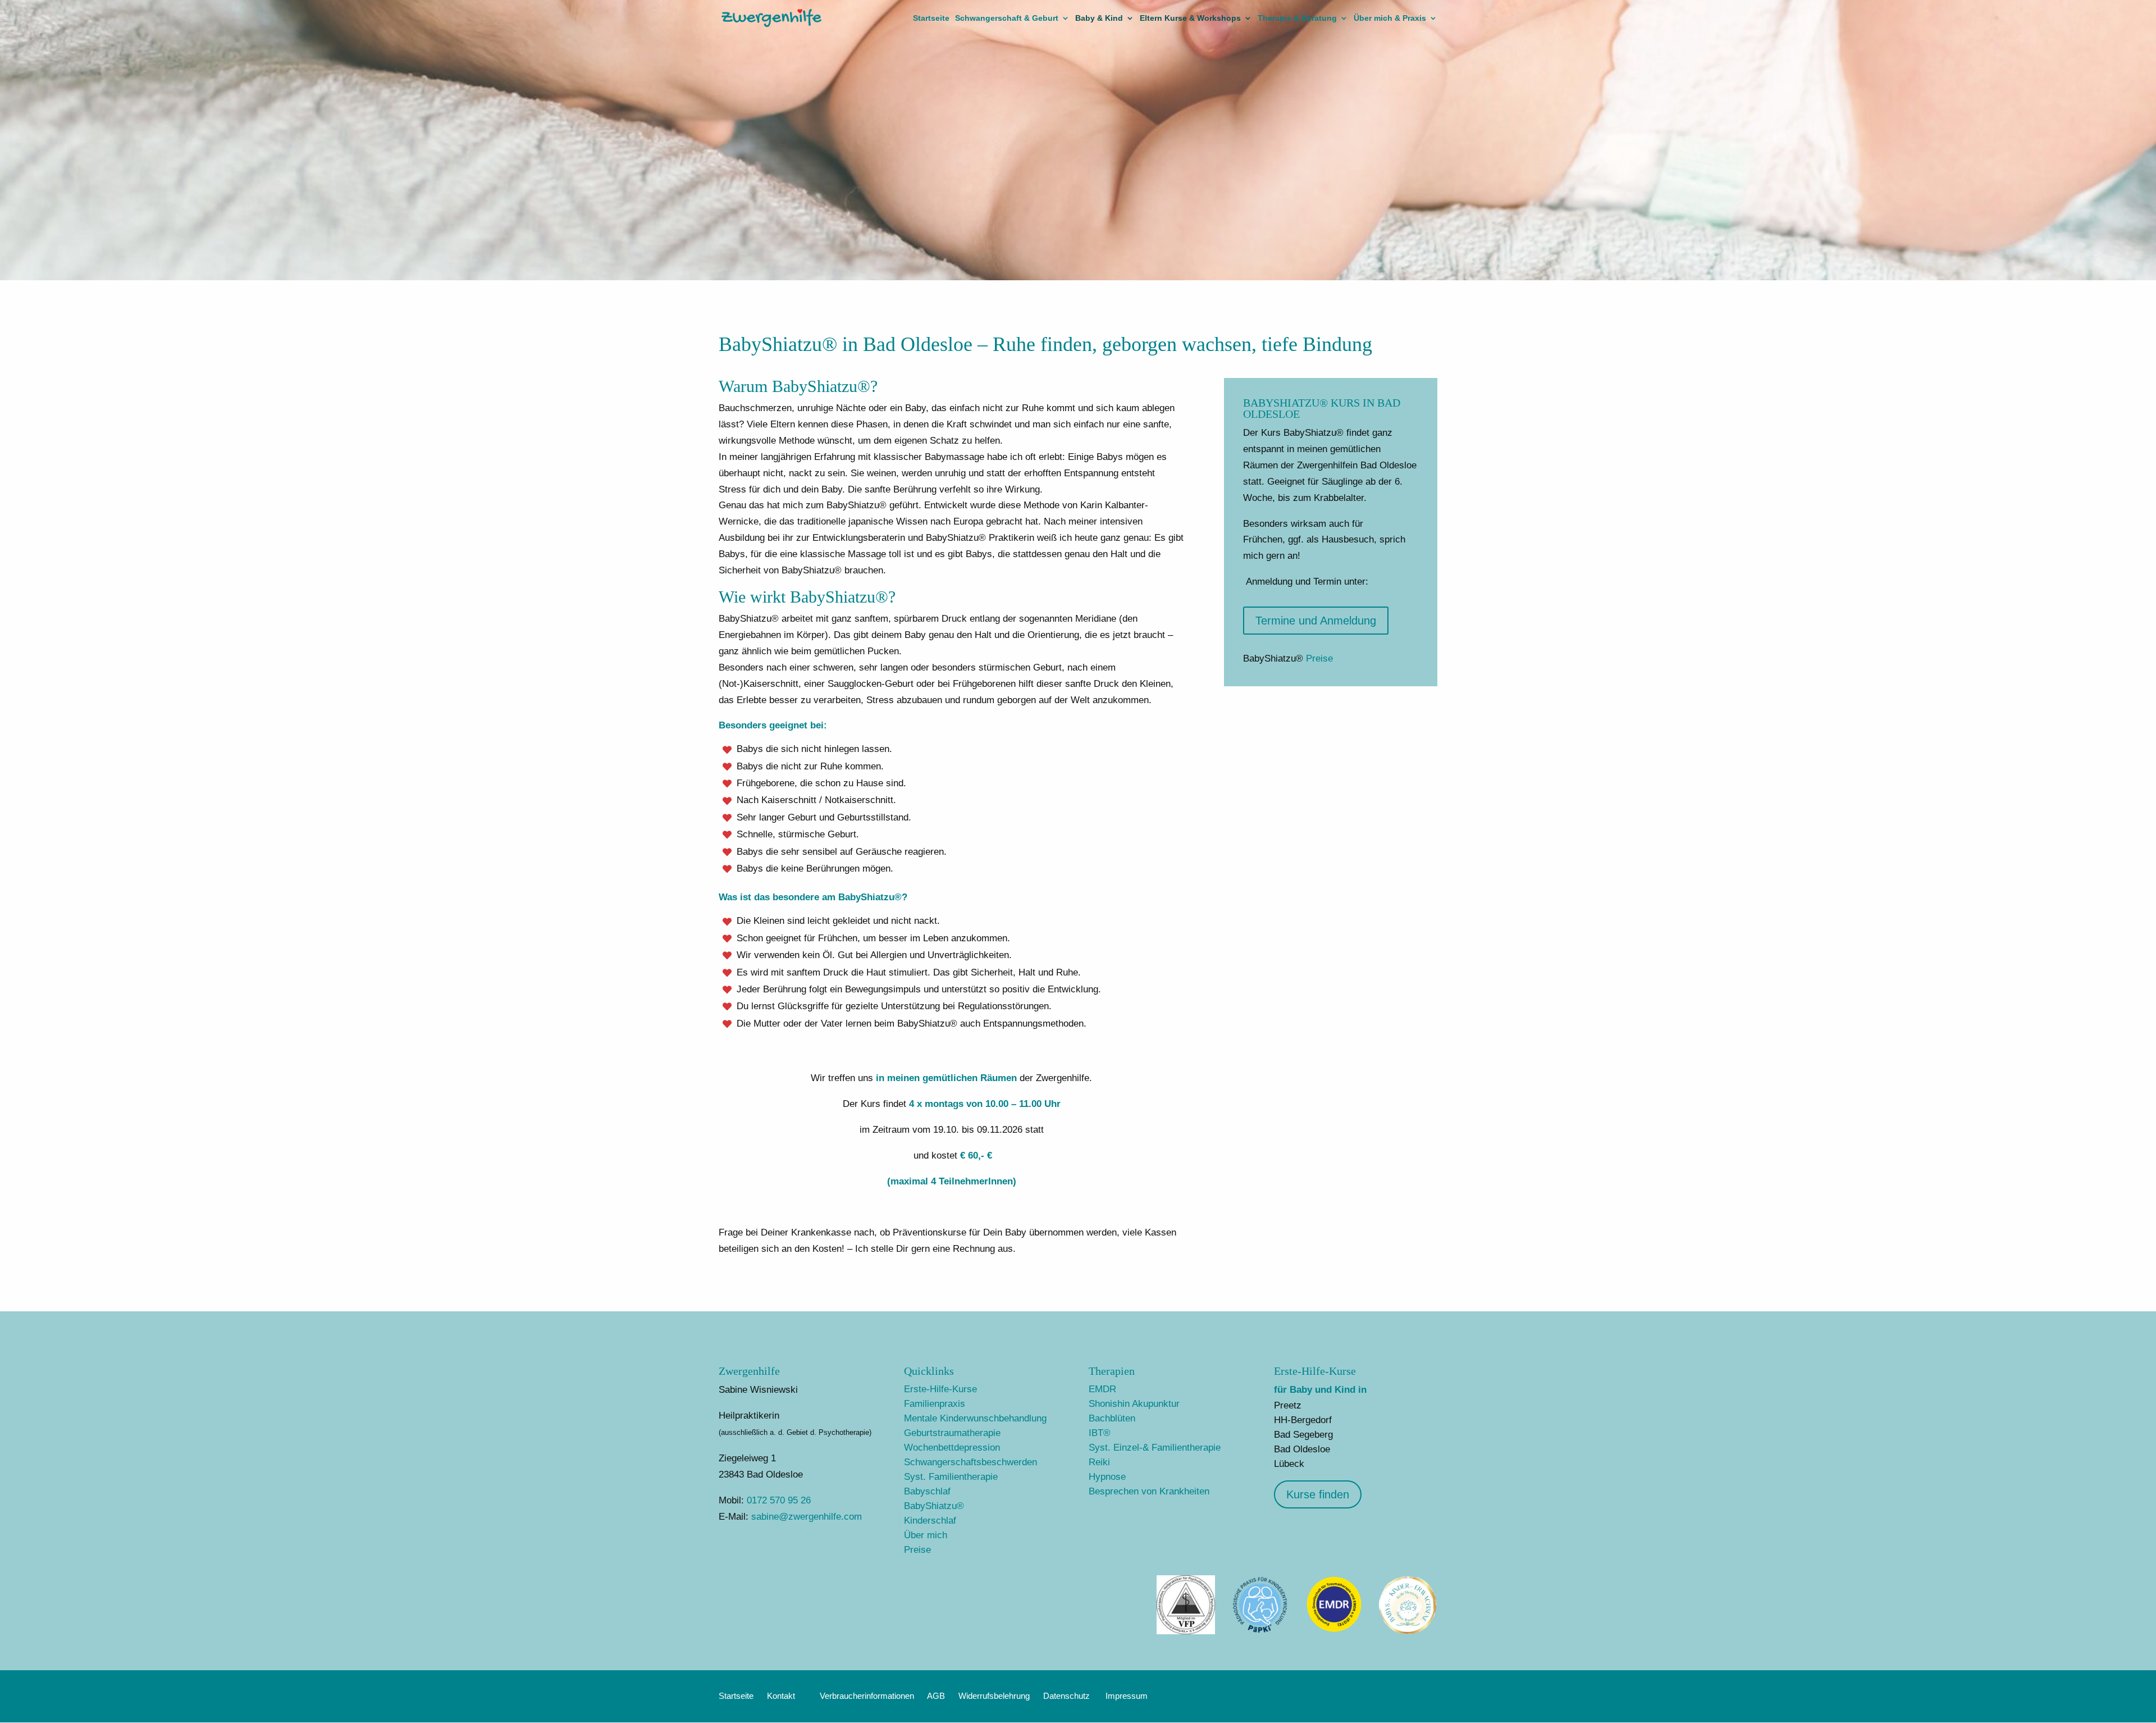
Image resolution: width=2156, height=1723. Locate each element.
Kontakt (781, 1696)
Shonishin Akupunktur (1134, 1404)
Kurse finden (1318, 1494)
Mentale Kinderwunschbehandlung (975, 1418)
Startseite (931, 18)
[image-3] (1334, 1631)
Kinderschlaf (930, 1521)
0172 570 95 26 (779, 1500)
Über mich (926, 1535)
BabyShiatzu (934, 1506)
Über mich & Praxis (1390, 18)
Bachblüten (1112, 1418)
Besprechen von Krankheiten (1149, 1491)
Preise (1319, 658)
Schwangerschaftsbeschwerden (970, 1462)
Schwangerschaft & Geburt (1007, 18)
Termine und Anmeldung (1316, 621)
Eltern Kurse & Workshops (1190, 18)
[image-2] (1186, 1631)
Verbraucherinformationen (867, 1696)
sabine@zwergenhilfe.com (807, 1517)
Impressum (1127, 1696)
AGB (936, 1696)
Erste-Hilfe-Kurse (940, 1389)
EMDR (1102, 1389)
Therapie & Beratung (1297, 18)
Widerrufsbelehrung (994, 1696)
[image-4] (1260, 1631)
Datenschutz (1066, 1696)
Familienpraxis (935, 1404)
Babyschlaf (927, 1491)
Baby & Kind (1099, 18)
